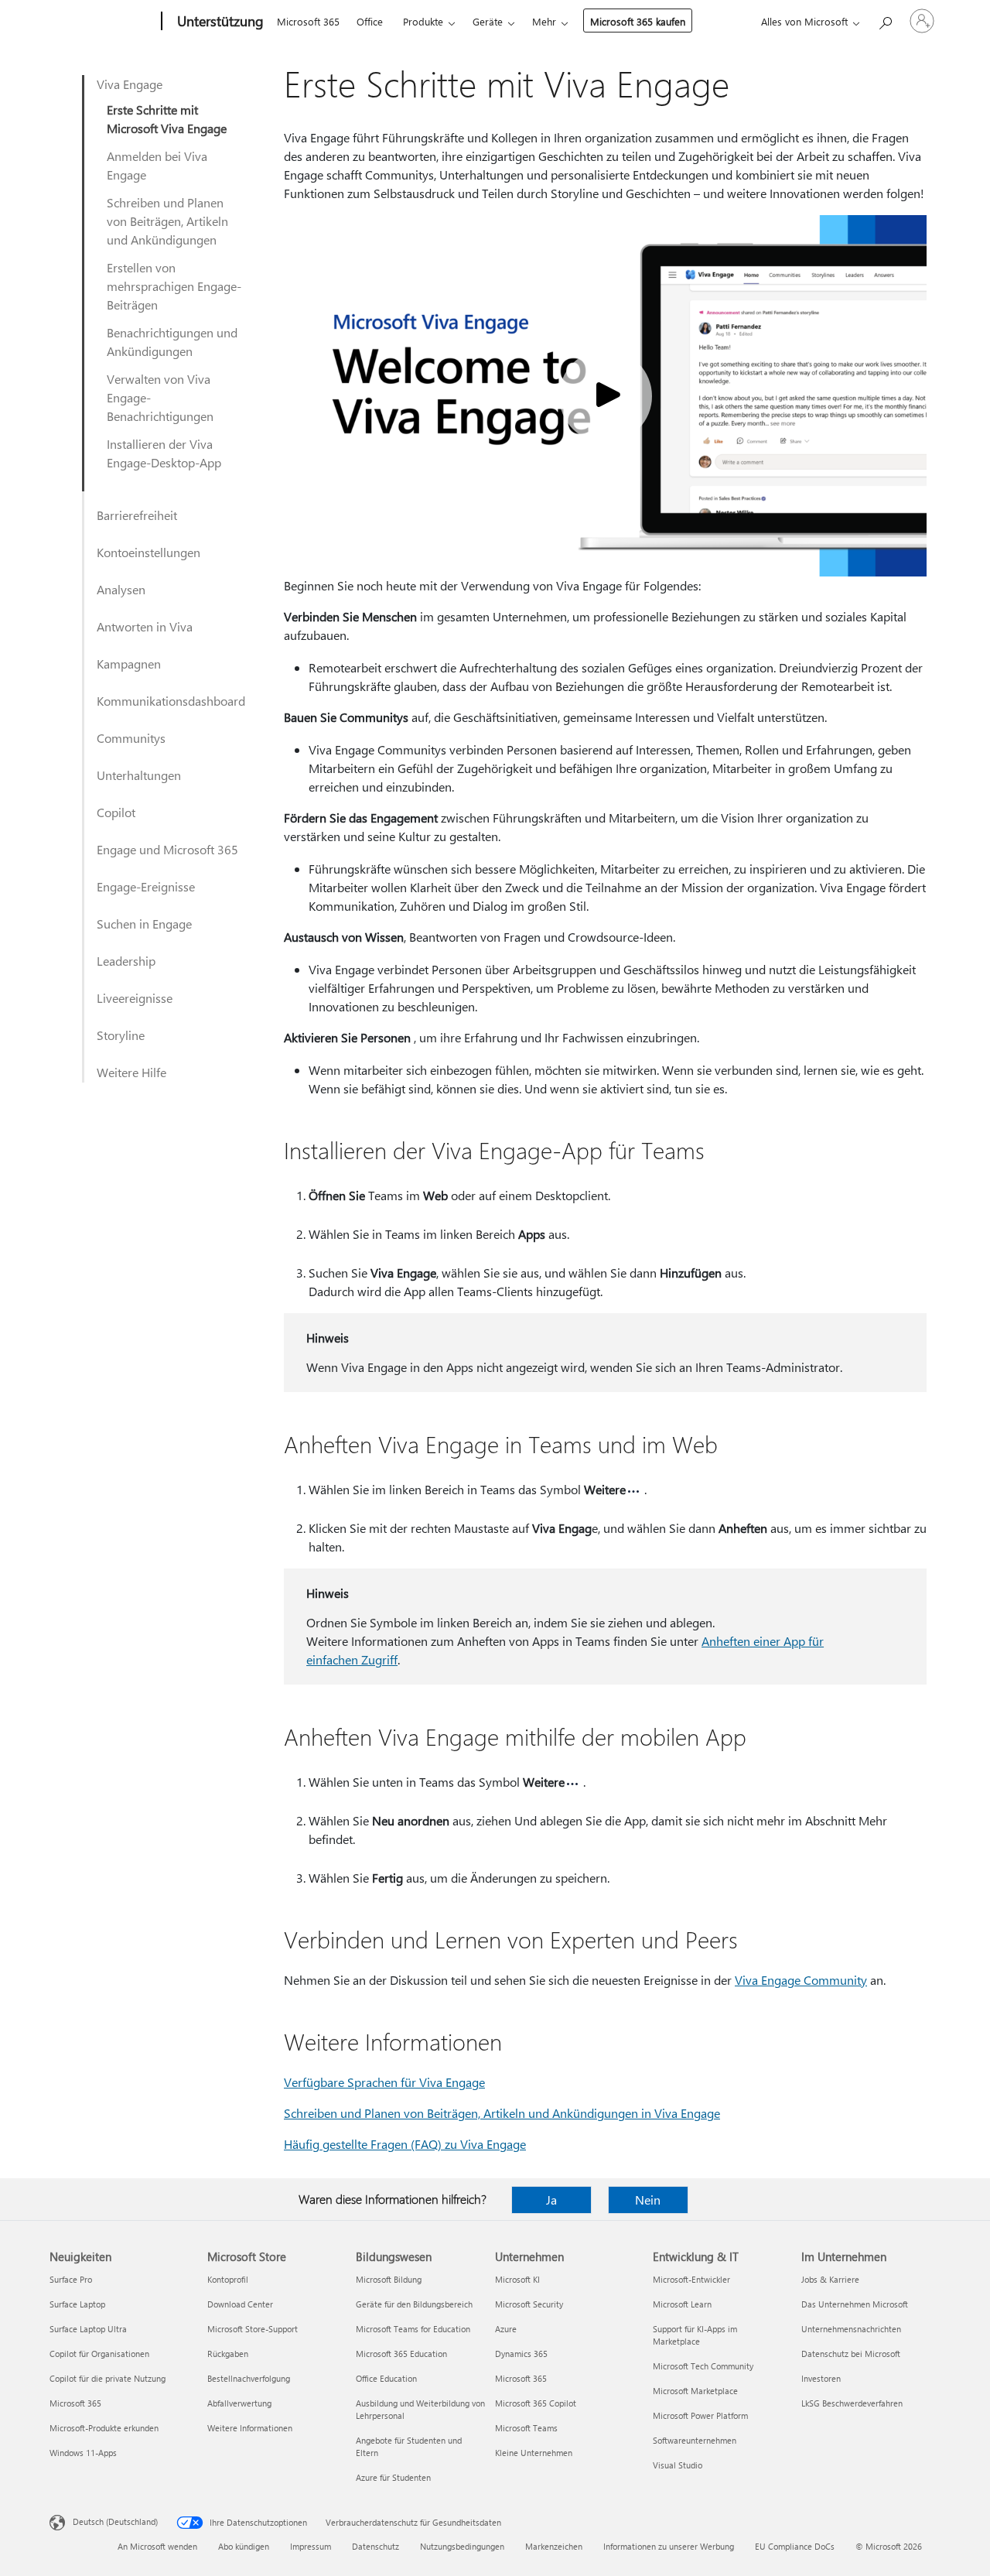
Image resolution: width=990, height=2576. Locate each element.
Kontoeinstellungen (148, 552)
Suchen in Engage (144, 924)
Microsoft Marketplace (695, 2391)
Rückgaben (228, 2354)
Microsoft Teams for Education (413, 2329)
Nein (648, 2200)
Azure (506, 2329)
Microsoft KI (517, 2279)
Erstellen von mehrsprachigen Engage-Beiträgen (174, 286)
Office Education (386, 2378)
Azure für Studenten (393, 2477)
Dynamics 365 (521, 2354)
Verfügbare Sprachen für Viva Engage (384, 2082)
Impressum (311, 2546)
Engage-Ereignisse (146, 886)
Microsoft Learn (682, 2304)
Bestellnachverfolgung (249, 2378)
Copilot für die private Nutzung (108, 2378)
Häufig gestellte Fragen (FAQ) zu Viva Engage (405, 2144)
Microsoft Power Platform (700, 2415)
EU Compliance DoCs (795, 2546)
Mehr (544, 21)
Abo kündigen (244, 2546)
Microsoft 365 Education (401, 2354)
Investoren (821, 2378)
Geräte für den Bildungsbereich (414, 2304)
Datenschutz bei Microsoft (851, 2354)
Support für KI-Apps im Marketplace (695, 2335)
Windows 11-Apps (83, 2453)
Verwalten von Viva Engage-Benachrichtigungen (160, 397)
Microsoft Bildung (389, 2279)
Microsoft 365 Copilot (536, 2403)
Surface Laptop (77, 2304)
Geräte (488, 21)
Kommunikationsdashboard (171, 701)
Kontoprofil (228, 2279)
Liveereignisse (135, 998)
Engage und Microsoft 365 (167, 849)
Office (370, 21)
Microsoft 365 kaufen (638, 21)
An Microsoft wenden (157, 2546)
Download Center (240, 2304)
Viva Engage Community (801, 1980)
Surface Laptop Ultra (88, 2329)
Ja (551, 2200)
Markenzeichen (554, 2546)
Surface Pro (71, 2279)
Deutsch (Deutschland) (115, 2521)
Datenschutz (376, 2546)
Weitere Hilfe (131, 1072)
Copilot (116, 812)
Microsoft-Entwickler (691, 2279)
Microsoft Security (529, 2304)
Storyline (121, 1035)
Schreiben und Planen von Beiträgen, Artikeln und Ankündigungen (167, 221)
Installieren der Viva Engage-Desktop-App (164, 453)
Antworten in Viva (145, 626)
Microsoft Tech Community (703, 2366)
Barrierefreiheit (137, 515)
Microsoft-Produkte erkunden (104, 2428)
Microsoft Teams (526, 2428)
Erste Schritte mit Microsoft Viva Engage (167, 119)
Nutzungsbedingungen (462, 2546)
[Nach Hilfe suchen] (885, 20)
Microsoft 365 (308, 21)
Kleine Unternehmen (534, 2453)
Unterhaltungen (139, 775)
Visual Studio (678, 2465)
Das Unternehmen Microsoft (855, 2304)
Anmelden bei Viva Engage (157, 165)
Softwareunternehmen (695, 2440)
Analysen (121, 589)
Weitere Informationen (250, 2428)
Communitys (131, 738)
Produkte (423, 21)
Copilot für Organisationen (99, 2354)
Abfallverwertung (239, 2403)
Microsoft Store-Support (253, 2329)
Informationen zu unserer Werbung (669, 2546)
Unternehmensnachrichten (851, 2329)
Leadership (126, 961)
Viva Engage (130, 84)
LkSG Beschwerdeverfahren (852, 2403)
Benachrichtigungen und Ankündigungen (172, 342)
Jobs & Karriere (830, 2279)
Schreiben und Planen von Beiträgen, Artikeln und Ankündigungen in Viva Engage (502, 2113)
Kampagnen (129, 664)
